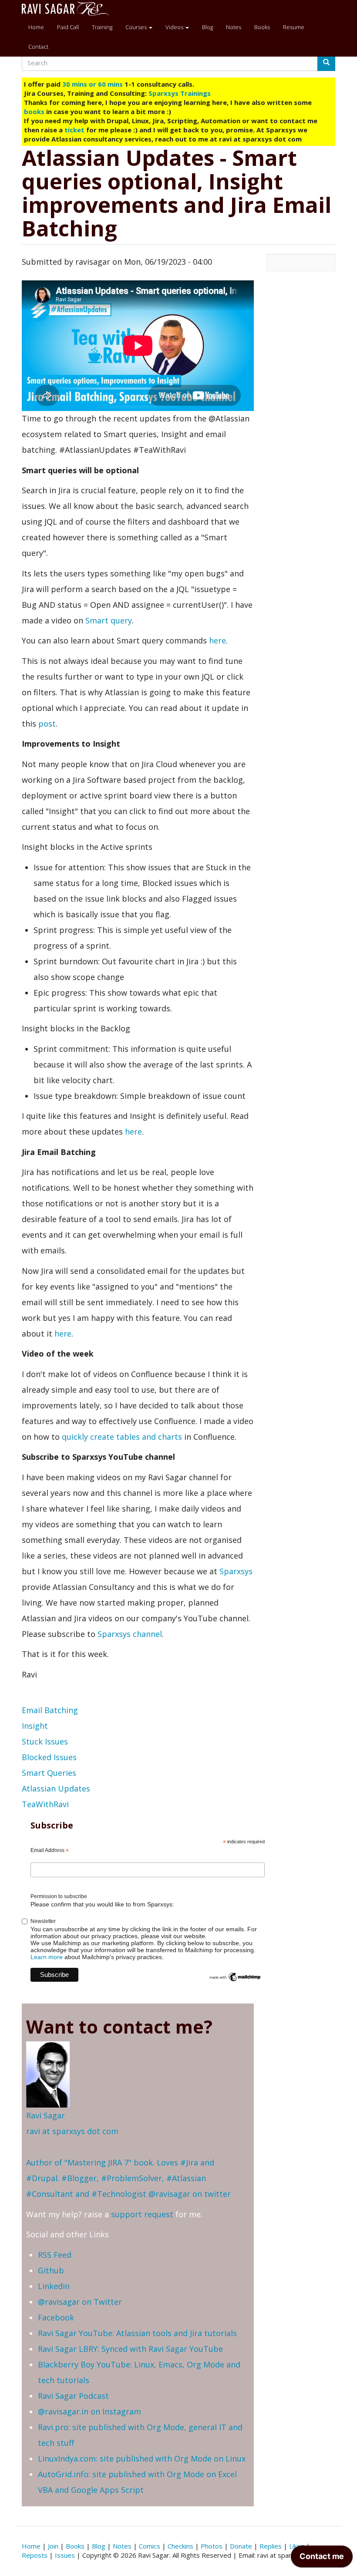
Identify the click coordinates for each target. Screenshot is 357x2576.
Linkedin (54, 2286)
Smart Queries (49, 1773)
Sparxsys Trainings (180, 93)
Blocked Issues (49, 1757)
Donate (241, 2546)
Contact (38, 47)
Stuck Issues (45, 1741)
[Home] (69, 9)
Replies (271, 2546)
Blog (207, 27)
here (217, 640)
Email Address (50, 1851)
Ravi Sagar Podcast (73, 2396)
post (47, 724)
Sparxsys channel (130, 1634)
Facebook (56, 2317)
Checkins (180, 2546)
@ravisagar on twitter (190, 2194)
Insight (35, 1726)
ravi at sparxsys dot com (72, 2131)
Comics (150, 2546)
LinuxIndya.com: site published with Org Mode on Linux (142, 2458)
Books (262, 27)
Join (53, 2546)
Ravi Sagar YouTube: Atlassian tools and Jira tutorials (137, 2333)
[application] (322, 2559)
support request (142, 2214)
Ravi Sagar (45, 2115)
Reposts (35, 2555)
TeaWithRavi (45, 1804)
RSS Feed (55, 2255)
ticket (74, 130)
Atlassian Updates (56, 1788)
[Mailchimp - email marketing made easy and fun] (235, 1977)
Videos (175, 27)
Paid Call (68, 27)
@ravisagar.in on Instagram (89, 2411)
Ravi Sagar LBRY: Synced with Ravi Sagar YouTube (130, 2349)
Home (36, 27)
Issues (65, 2555)
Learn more (47, 1957)
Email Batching (50, 1710)
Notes (234, 27)
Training (102, 27)
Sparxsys (236, 1571)
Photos (212, 2546)
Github (51, 2270)
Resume (294, 27)
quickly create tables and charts (122, 1437)
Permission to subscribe (59, 1896)
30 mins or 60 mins (93, 84)
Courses (137, 27)
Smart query (109, 620)
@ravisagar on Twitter (80, 2302)
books (34, 111)
